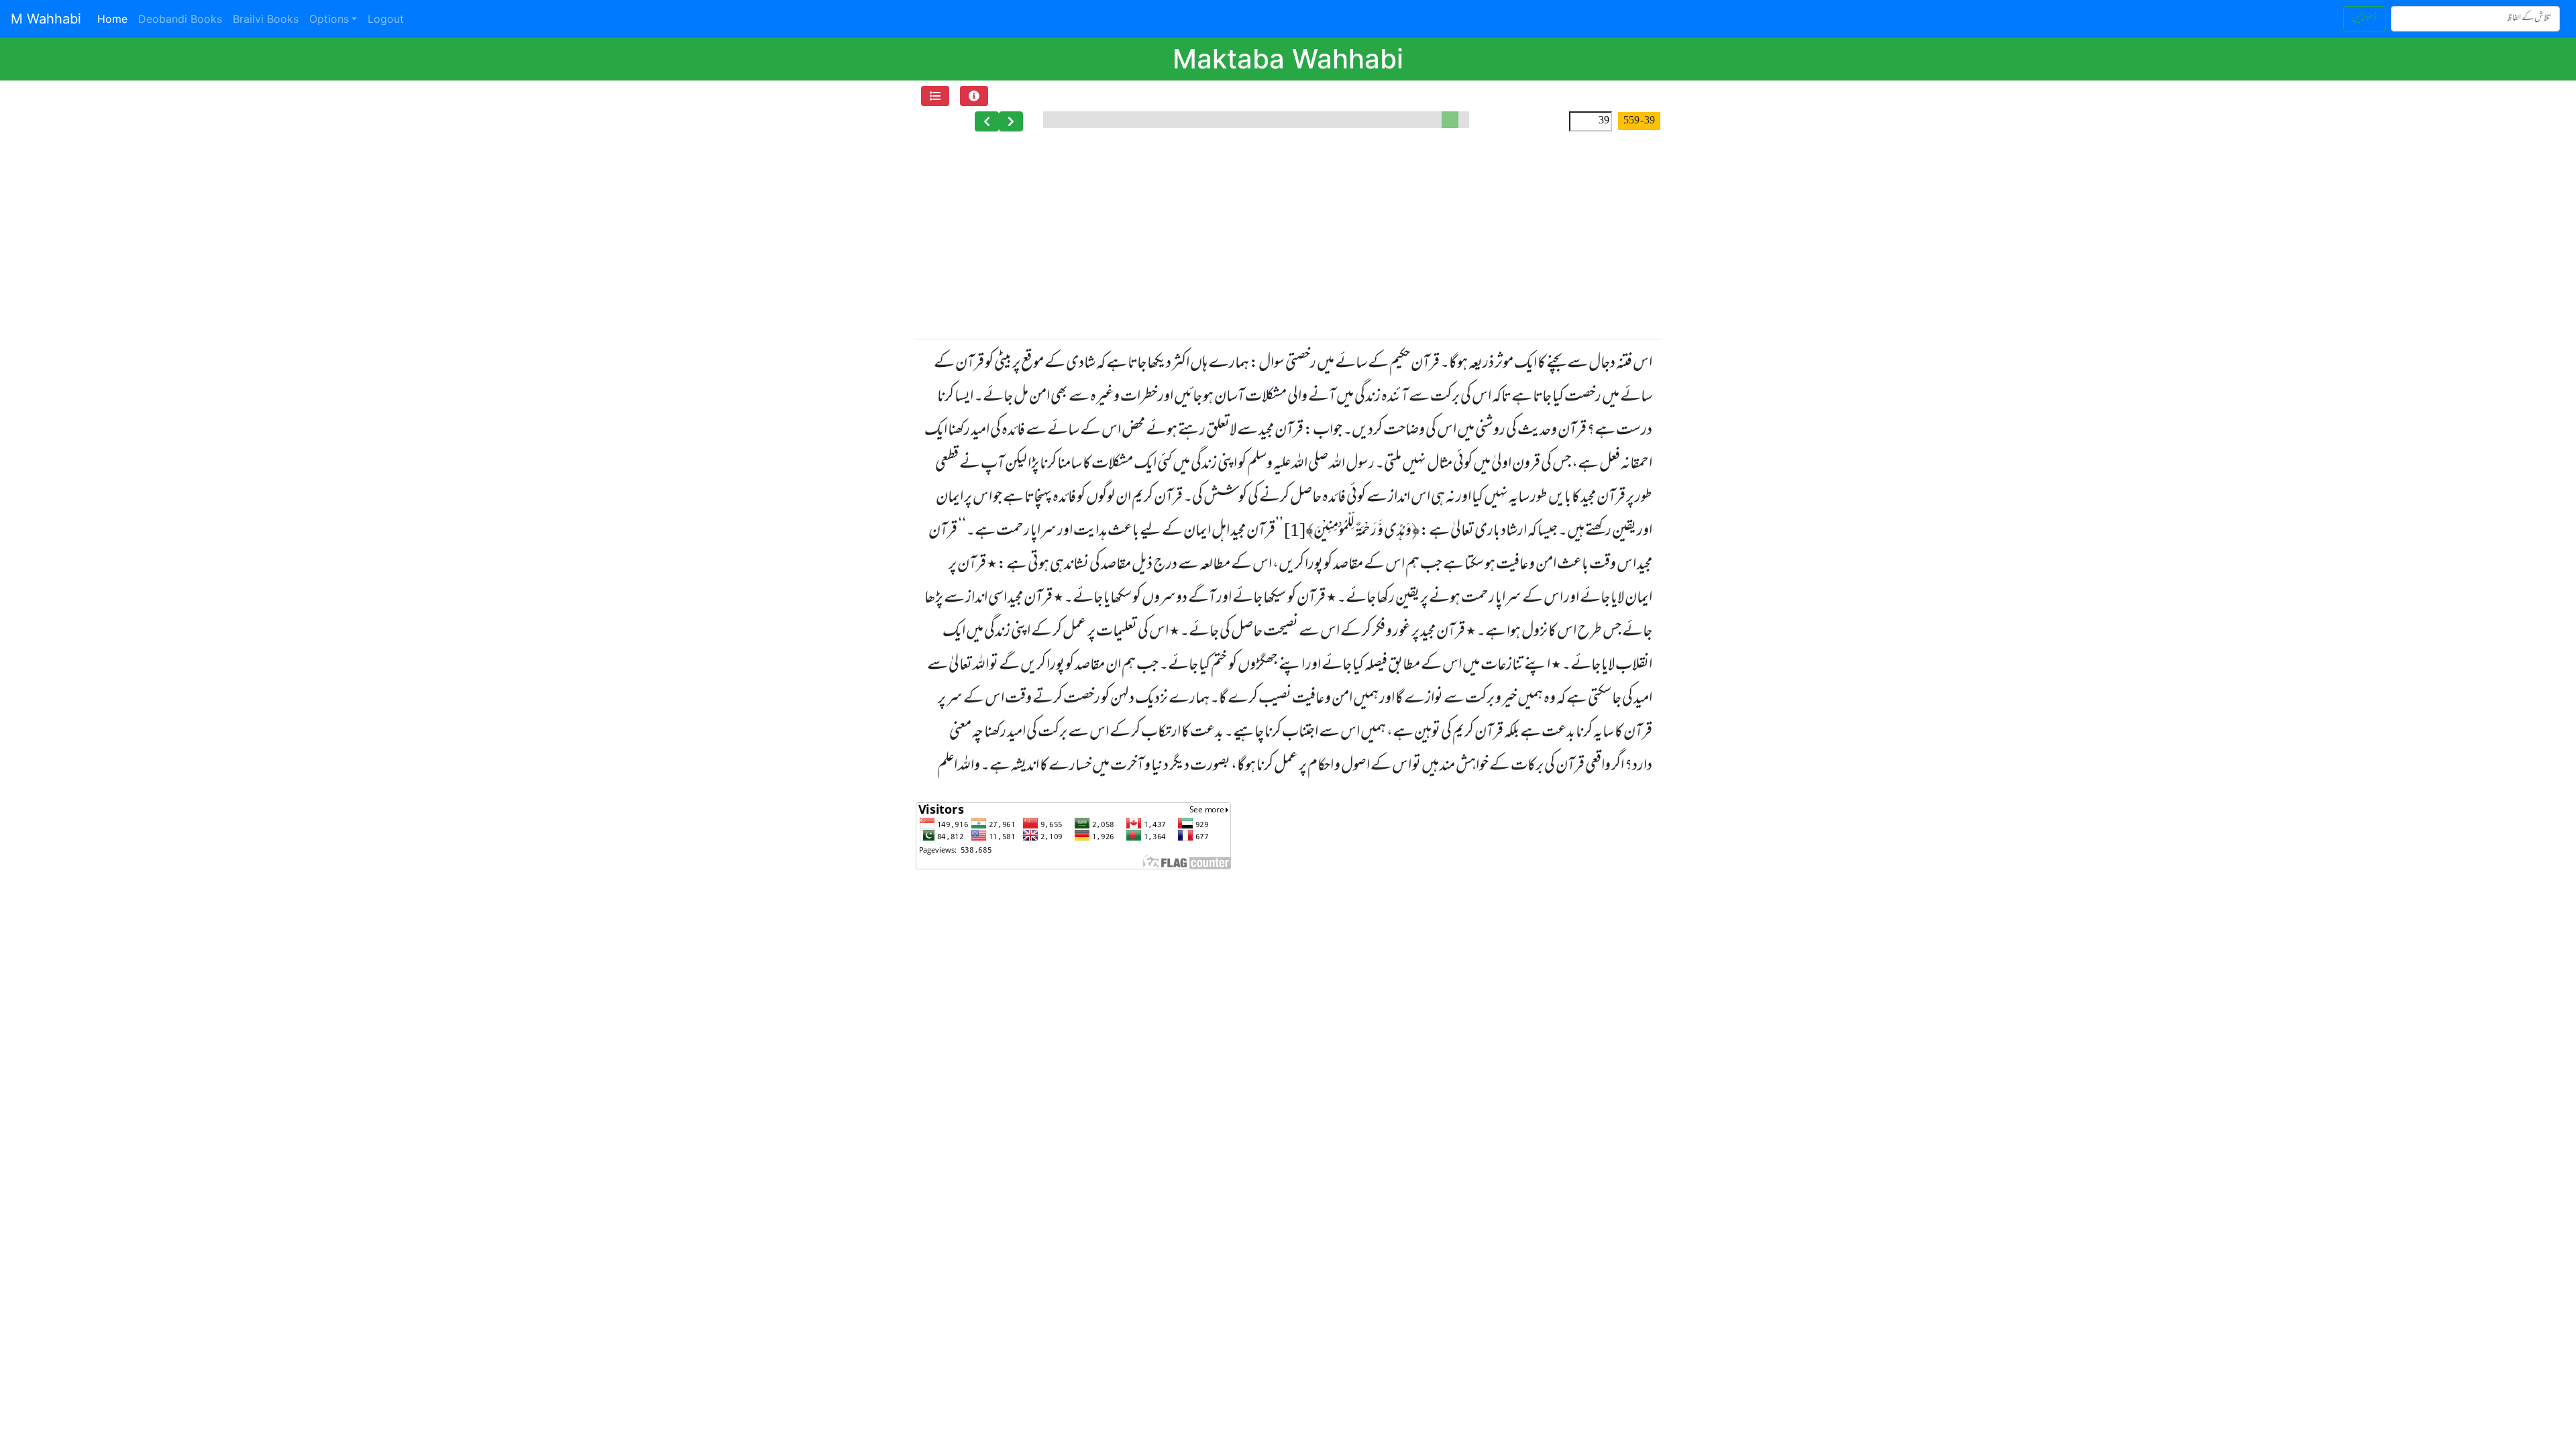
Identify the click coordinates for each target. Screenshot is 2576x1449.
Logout (386, 19)
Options (329, 19)
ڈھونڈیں (2364, 18)
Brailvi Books (266, 19)
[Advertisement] (1288, 239)
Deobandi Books (180, 19)
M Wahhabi (46, 19)
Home (115, 18)
